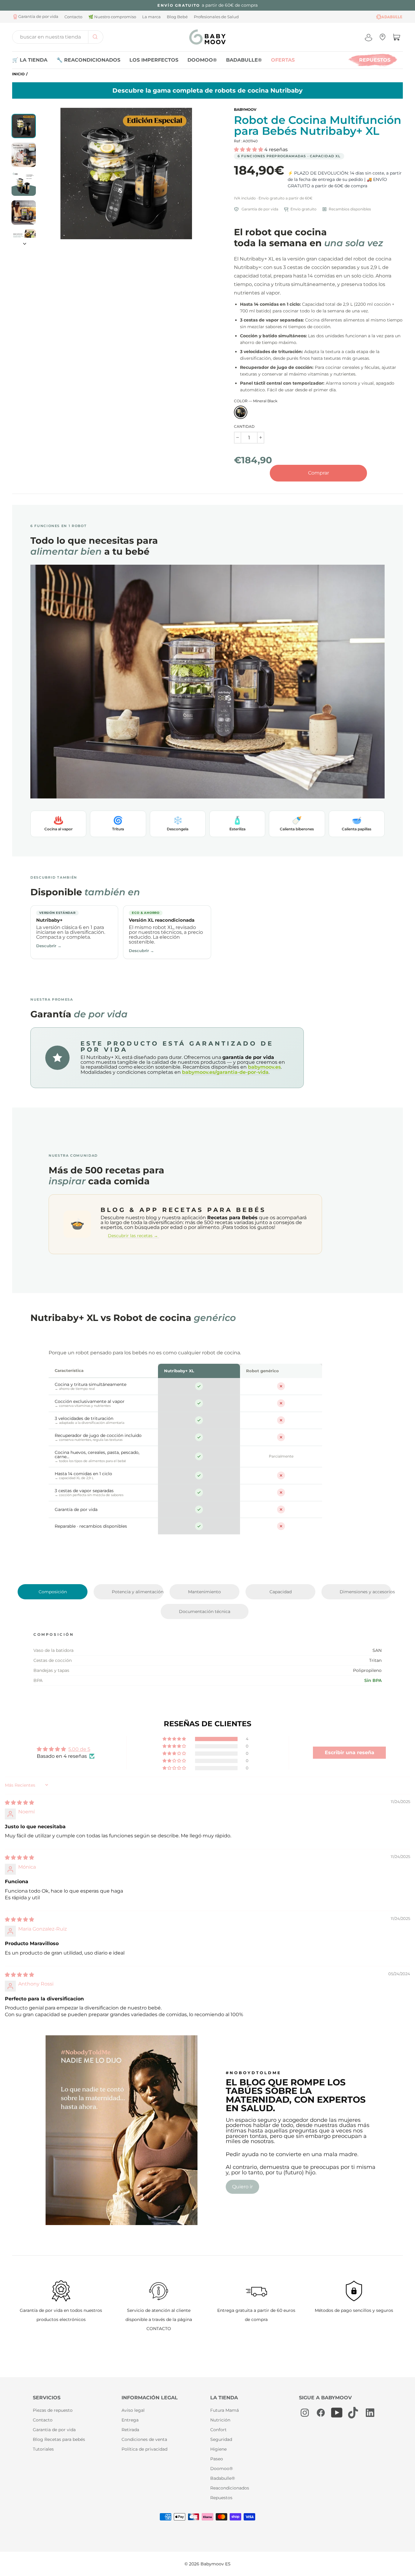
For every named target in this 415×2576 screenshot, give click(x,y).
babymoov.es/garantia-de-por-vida (225, 1072)
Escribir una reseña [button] (350, 1752)
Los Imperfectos (154, 60)
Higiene (218, 2449)
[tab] (53, 1592)
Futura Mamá (225, 2410)
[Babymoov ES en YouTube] (337, 2413)
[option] (207, 5)
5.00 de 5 (79, 1749)
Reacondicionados (230, 2488)
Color (256, 401)
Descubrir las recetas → (134, 1236)
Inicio (18, 74)
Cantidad (244, 427)
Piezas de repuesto (53, 2410)
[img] (19, 1803)
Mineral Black (241, 412)
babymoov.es (264, 1067)
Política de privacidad (144, 2449)
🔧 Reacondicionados (88, 60)
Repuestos (375, 60)
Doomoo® (202, 60)
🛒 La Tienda (30, 60)
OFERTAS (283, 60)
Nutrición (220, 2420)
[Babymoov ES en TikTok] (353, 2413)
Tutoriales (43, 2449)
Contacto (43, 2420)
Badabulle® (244, 60)
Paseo (217, 2459)
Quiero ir (242, 2187)
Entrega (130, 2420)
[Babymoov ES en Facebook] (321, 2413)
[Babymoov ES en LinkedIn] (369, 2413)
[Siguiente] (24, 242)
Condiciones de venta (144, 2439)
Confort (218, 2430)
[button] (249, 150)
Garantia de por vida (54, 2430)
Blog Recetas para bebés (59, 2439)
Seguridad (221, 2439)
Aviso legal (133, 2410)
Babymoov (245, 109)
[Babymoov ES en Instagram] (305, 2413)
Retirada (130, 2430)
